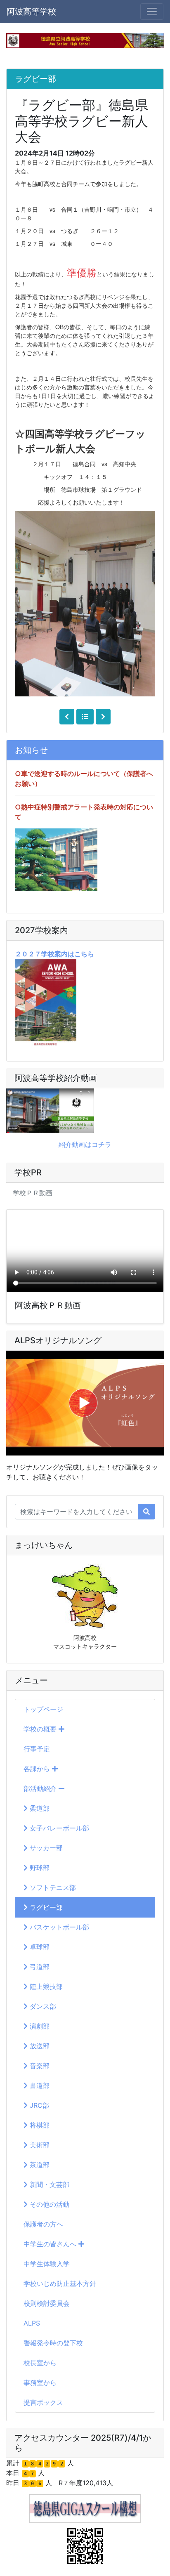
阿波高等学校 (31, 12)
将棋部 (39, 2125)
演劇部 (39, 2026)
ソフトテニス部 (52, 1887)
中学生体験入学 (47, 2264)
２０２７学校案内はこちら (54, 954)
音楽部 (39, 2066)
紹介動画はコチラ (85, 1144)
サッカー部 (45, 1848)
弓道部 (39, 1967)
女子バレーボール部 (58, 1828)
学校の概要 (41, 1729)
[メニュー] (152, 12)
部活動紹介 (41, 1788)
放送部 (39, 2046)
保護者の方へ (43, 2224)
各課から (38, 1769)
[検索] (146, 1512)
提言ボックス (43, 2402)
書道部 (39, 2085)
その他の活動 (48, 2204)
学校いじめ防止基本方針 (60, 2283)
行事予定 (37, 1749)
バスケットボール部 (58, 1927)
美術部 (39, 2145)
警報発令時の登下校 (53, 2343)
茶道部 (39, 2165)
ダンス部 (42, 2006)
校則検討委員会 (47, 2303)
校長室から (40, 2363)
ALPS (32, 2323)
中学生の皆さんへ (51, 2244)
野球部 (39, 1868)
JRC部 (38, 2105)
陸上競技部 (45, 1986)
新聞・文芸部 (48, 2184)
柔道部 (39, 1808)
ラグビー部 (45, 1907)
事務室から (40, 2383)
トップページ (43, 1709)
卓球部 (39, 1947)
